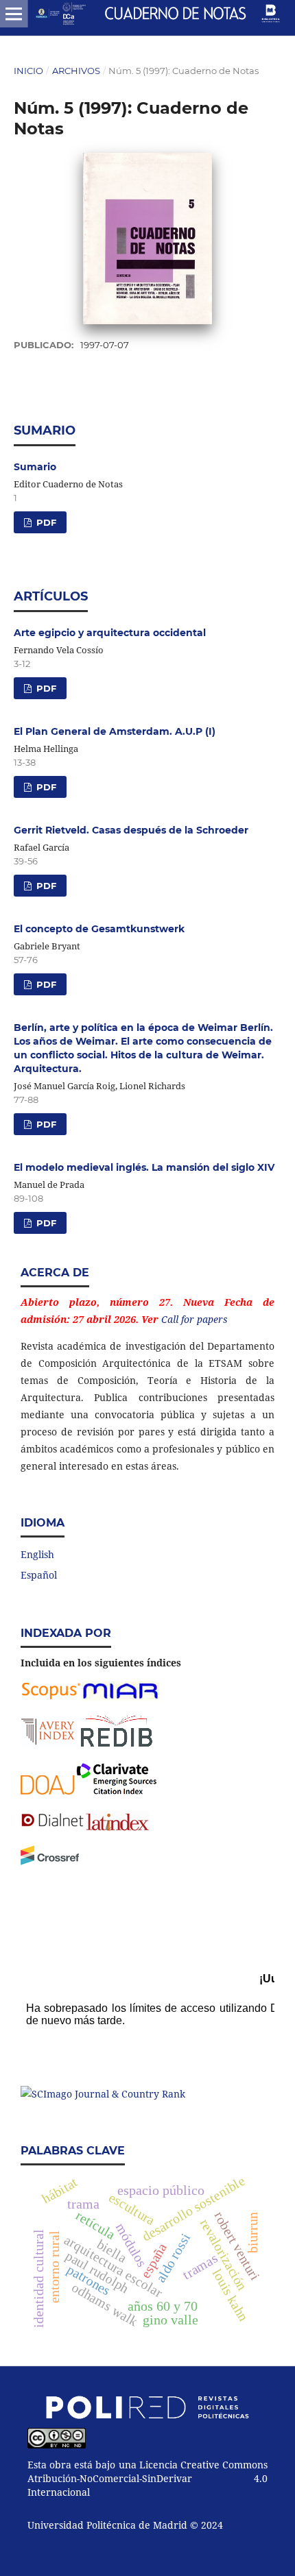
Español (39, 1575)
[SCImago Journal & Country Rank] (103, 2094)
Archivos (76, 71)
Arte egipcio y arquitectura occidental (110, 633)
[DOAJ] (48, 1791)
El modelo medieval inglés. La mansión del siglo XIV (144, 1167)
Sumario (35, 467)
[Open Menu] (14, 14)
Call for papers (194, 1319)
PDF (45, 522)
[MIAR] (120, 1697)
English (37, 1554)
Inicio (28, 71)
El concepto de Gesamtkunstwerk (99, 929)
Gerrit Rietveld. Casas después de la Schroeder (131, 830)
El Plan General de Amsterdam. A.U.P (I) (115, 731)
